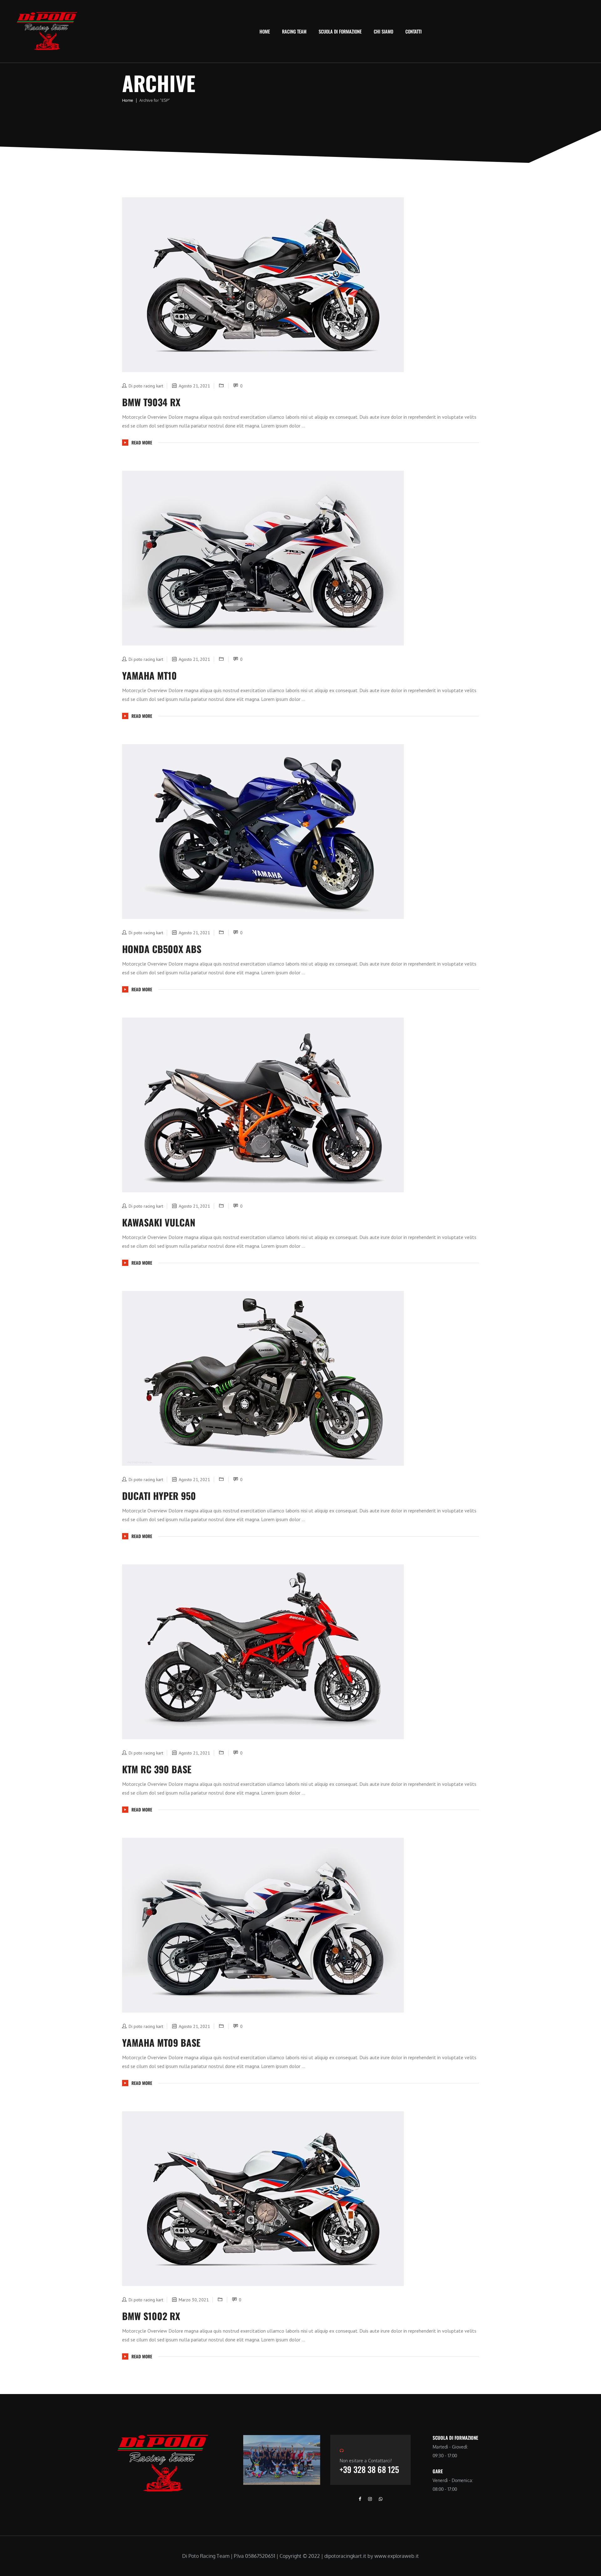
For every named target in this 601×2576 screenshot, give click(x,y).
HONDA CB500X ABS (162, 949)
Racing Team (294, 31)
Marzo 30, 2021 (194, 2300)
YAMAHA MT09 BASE (161, 2042)
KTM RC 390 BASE (157, 1769)
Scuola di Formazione (340, 31)
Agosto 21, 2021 (194, 386)
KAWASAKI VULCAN (159, 1222)
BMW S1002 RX (151, 2316)
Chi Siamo (383, 31)
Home (265, 31)
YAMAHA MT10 (149, 675)
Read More (142, 443)
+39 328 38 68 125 (369, 2469)
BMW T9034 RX (151, 402)
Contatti (414, 31)
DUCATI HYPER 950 (159, 1496)
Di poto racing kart (146, 386)
